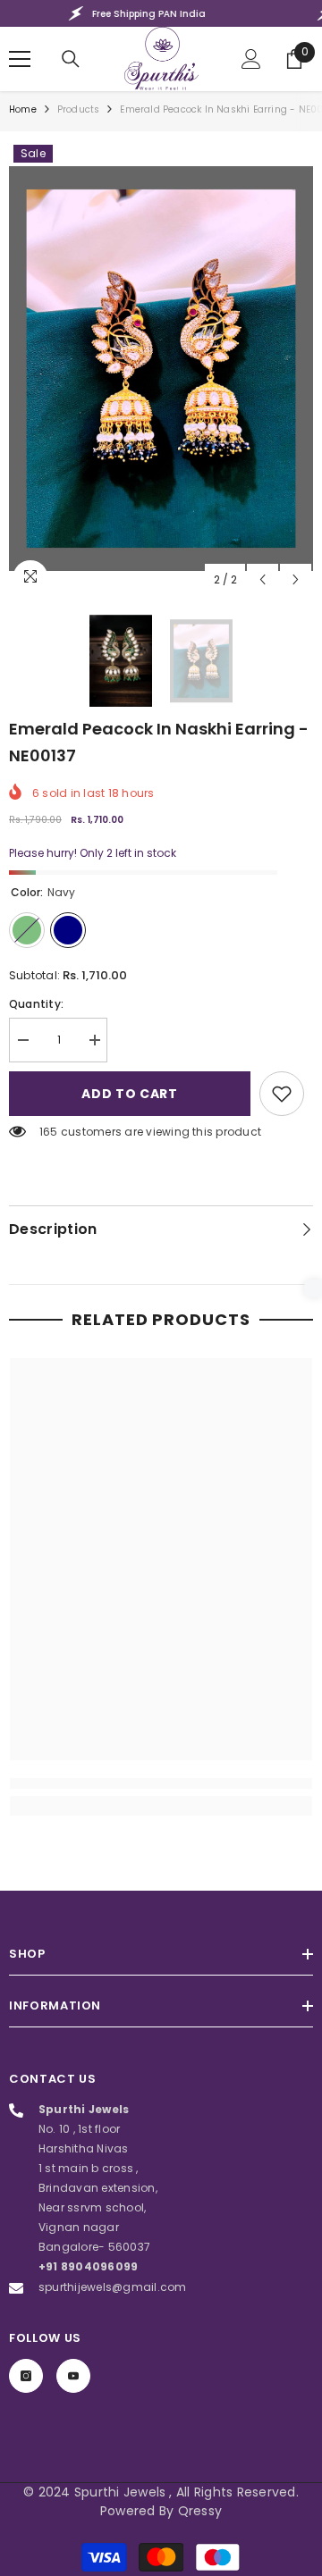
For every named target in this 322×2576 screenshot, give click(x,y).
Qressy (200, 2511)
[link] (282, 1094)
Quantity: (36, 1004)
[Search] (71, 59)
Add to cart (126, 1094)
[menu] (20, 59)
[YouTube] (73, 2376)
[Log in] (251, 59)
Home (23, 109)
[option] (161, 369)
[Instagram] (26, 2376)
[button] (263, 579)
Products (79, 109)
